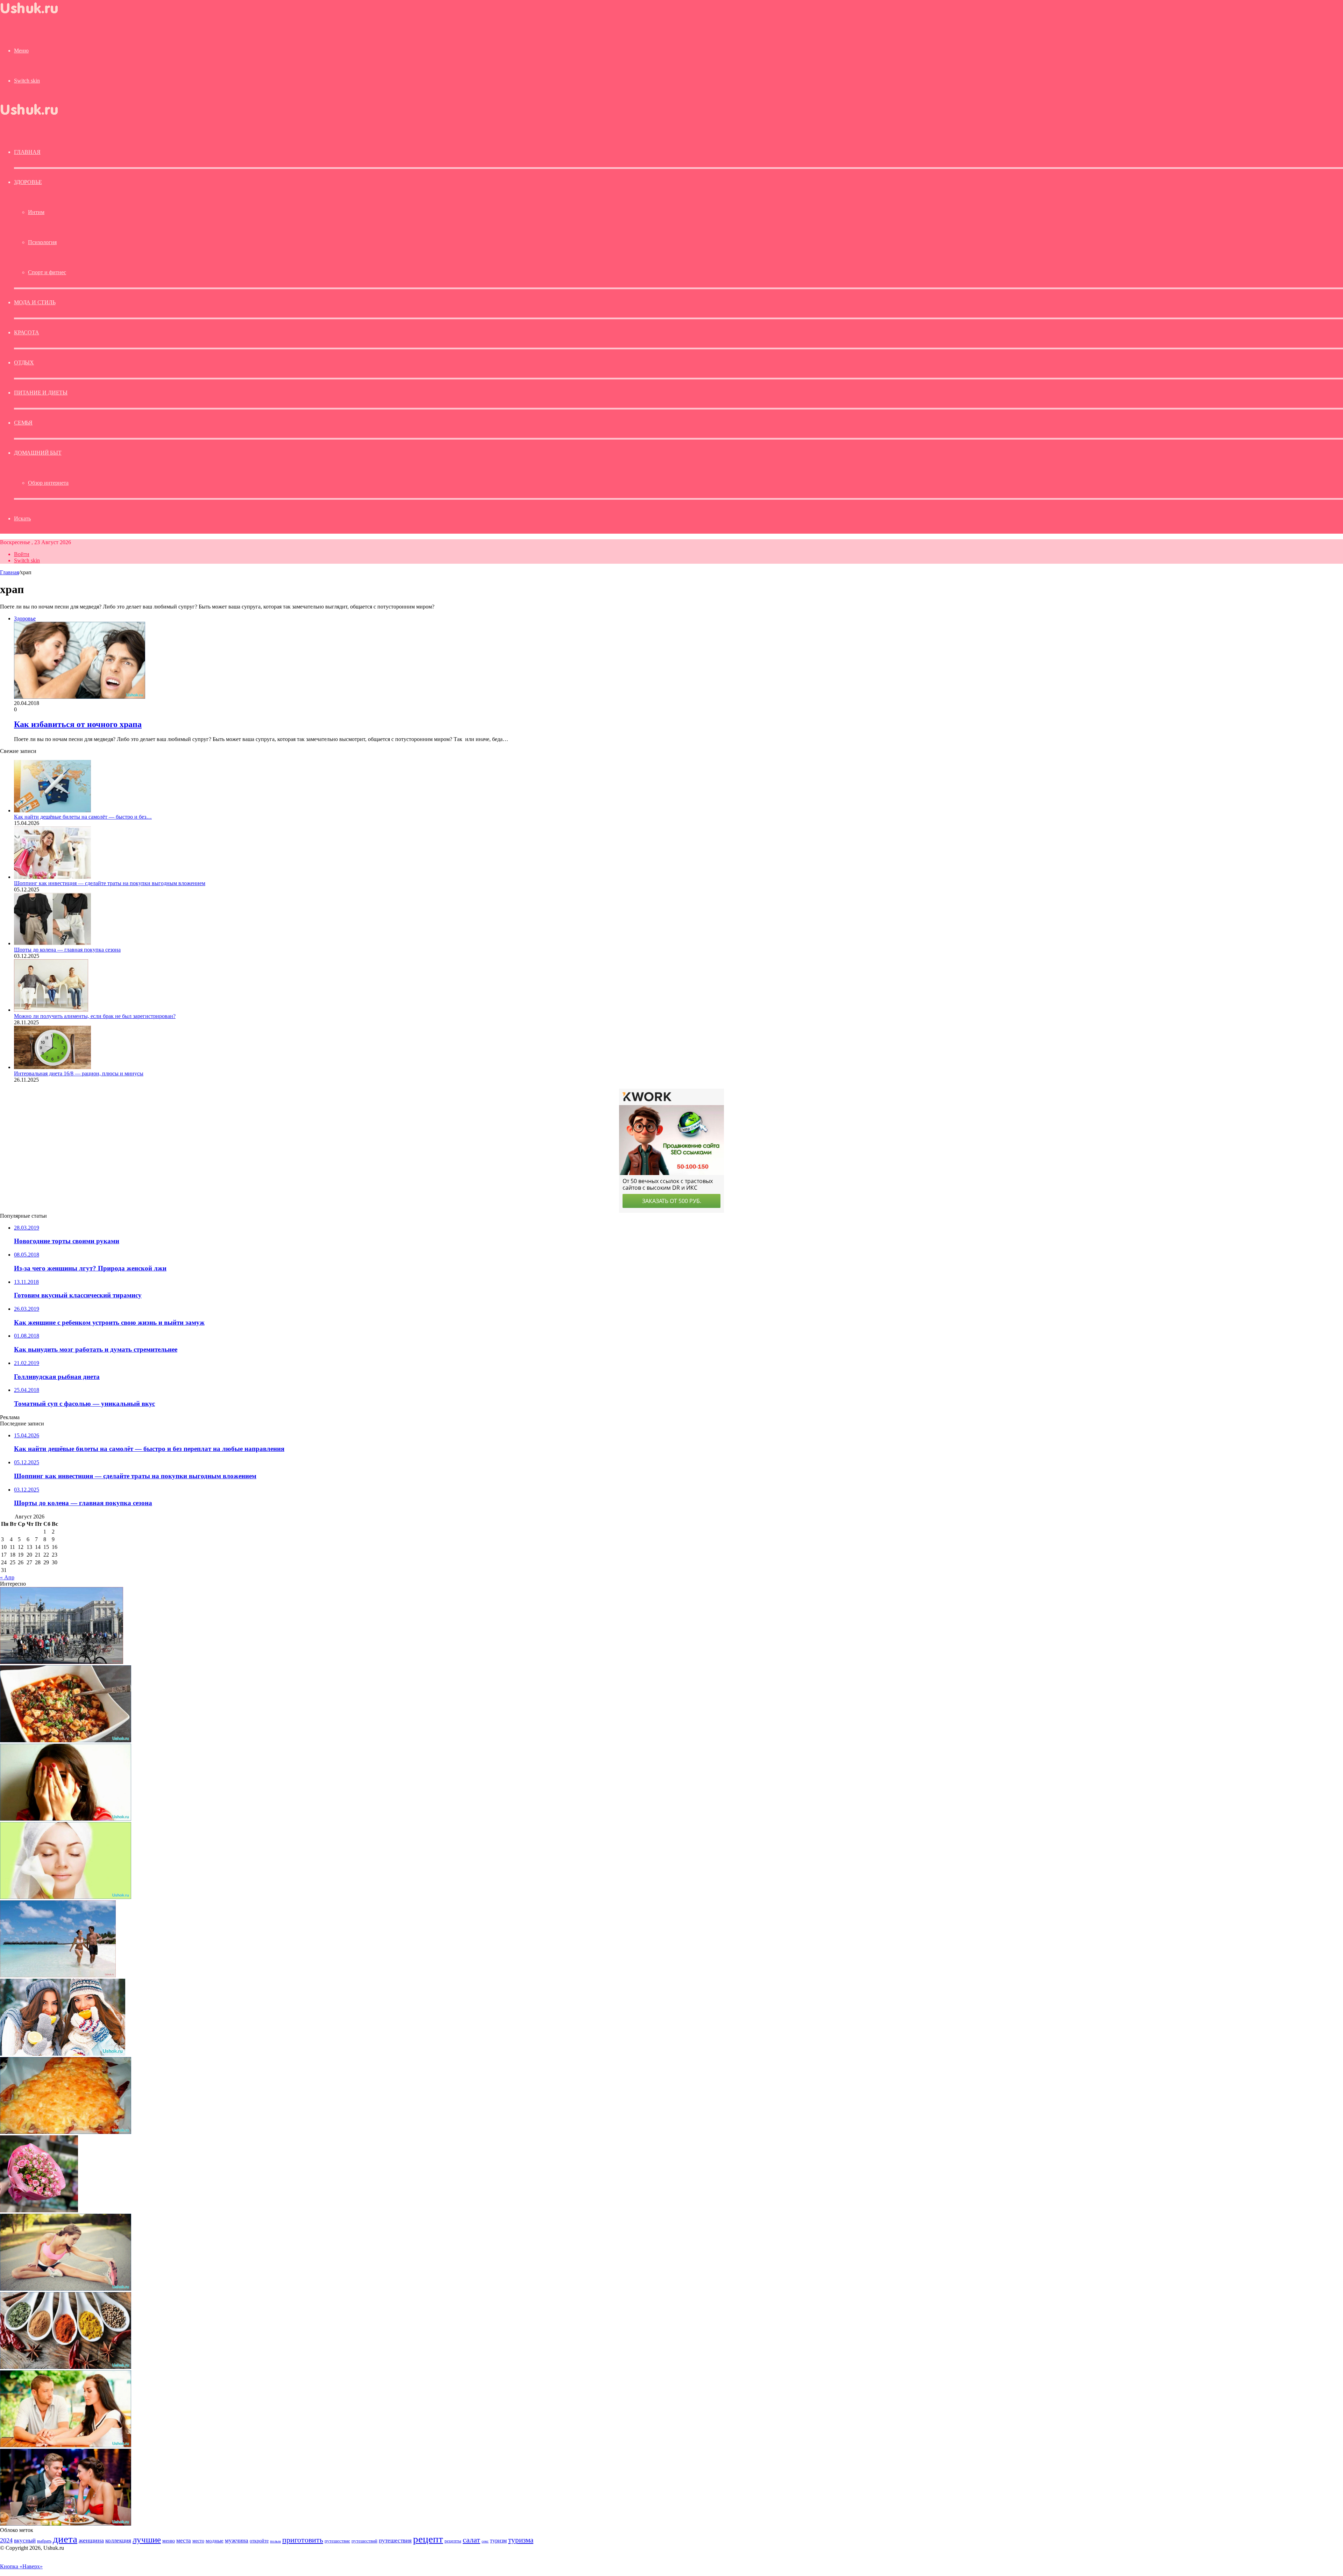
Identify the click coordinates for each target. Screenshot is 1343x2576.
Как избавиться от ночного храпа (78, 724)
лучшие (147, 2539)
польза (275, 2541)
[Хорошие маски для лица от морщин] (66, 1897)
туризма (521, 2540)
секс (485, 2541)
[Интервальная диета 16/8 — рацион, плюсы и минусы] (52, 1067)
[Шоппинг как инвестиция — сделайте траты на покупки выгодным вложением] (52, 877)
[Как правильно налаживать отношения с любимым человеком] (66, 2445)
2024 (6, 2540)
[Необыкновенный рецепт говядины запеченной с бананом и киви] (66, 2132)
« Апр (7, 1577)
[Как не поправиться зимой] (63, 2054)
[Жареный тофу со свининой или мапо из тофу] (66, 1740)
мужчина (237, 2541)
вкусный (25, 2540)
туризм (498, 2541)
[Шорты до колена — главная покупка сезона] (52, 943)
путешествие (337, 2541)
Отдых (24, 362)
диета (65, 2539)
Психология (42, 242)
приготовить (303, 2540)
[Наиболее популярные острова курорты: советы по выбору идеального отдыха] (58, 1975)
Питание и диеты (41, 393)
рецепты (453, 2541)
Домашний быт (38, 453)
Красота (27, 332)
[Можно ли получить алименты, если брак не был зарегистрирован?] (51, 1010)
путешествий (364, 2541)
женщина (91, 2540)
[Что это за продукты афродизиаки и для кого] (66, 2367)
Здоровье (28, 182)
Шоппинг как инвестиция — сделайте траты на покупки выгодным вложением (110, 883)
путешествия (395, 2541)
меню (169, 2541)
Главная (9, 572)
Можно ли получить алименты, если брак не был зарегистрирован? (95, 1016)
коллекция (118, 2540)
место (198, 2541)
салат (471, 2540)
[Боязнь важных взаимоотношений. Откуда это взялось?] (66, 1819)
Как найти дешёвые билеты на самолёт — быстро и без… (83, 817)
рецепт (428, 2539)
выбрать (44, 2541)
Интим (36, 212)
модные (215, 2541)
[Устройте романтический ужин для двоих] (66, 2524)
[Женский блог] (35, 15)
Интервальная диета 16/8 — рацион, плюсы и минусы (79, 1073)
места (184, 2541)
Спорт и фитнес (47, 272)
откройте (259, 2541)
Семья (23, 423)
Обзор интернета (48, 483)
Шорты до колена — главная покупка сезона (67, 950)
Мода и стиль (35, 302)
